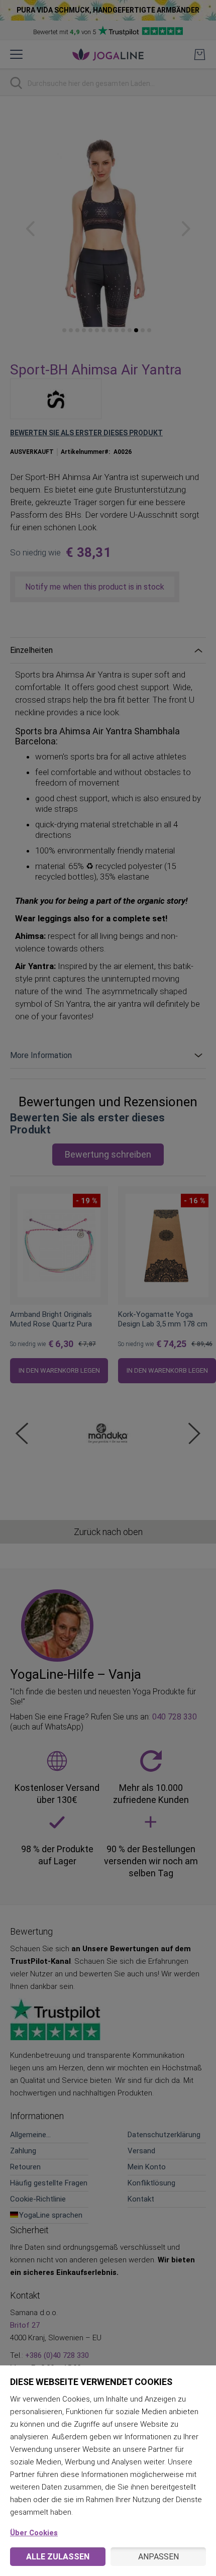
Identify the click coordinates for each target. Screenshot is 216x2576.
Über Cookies (34, 2533)
